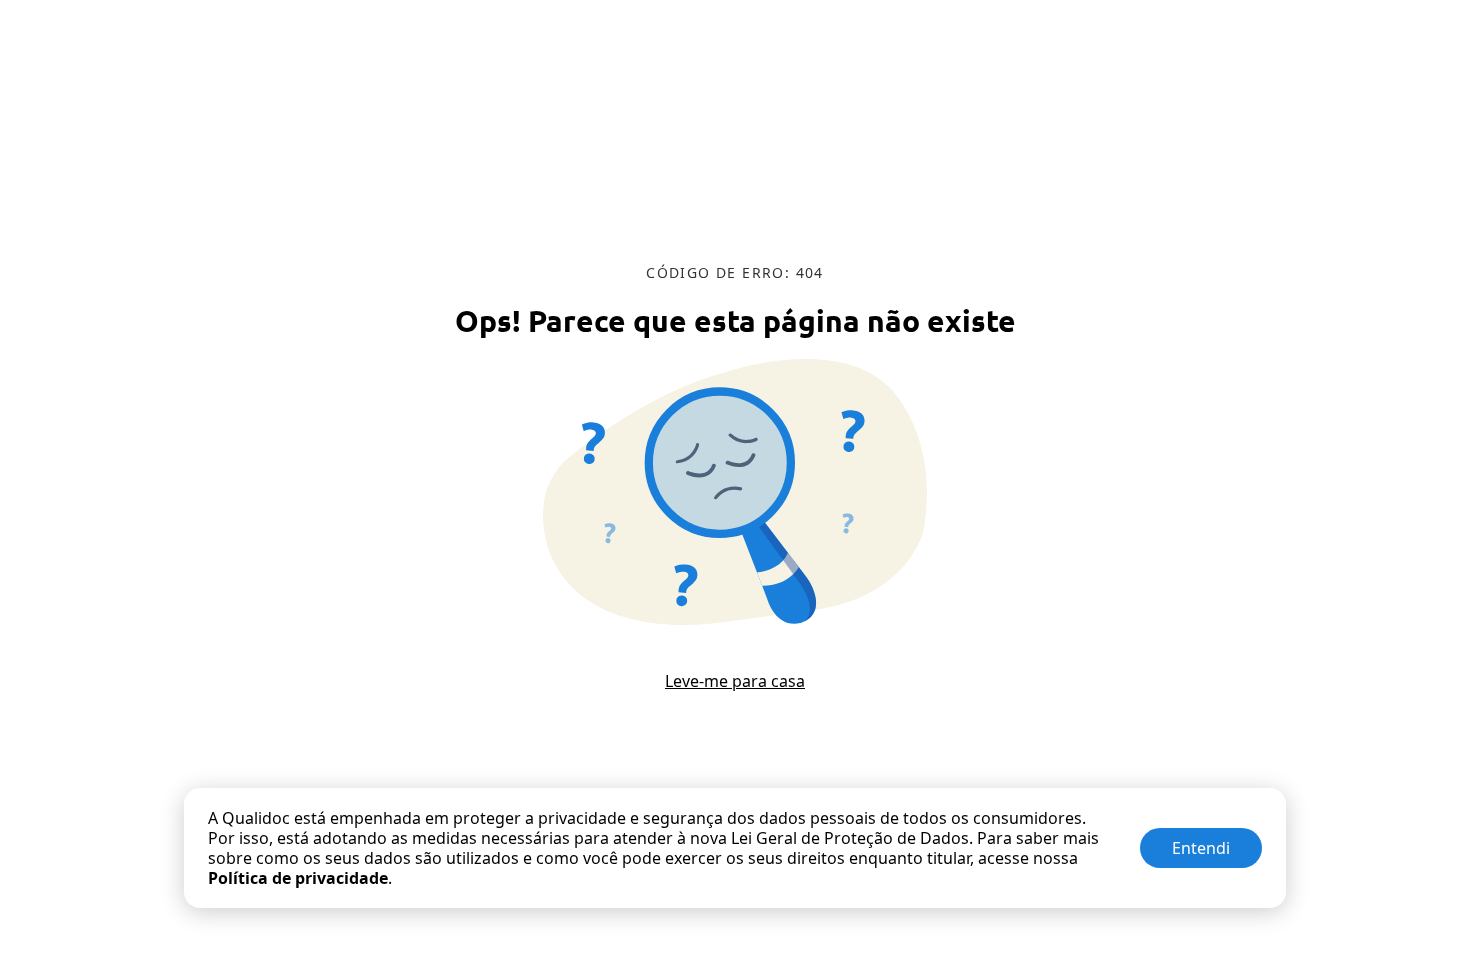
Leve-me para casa (735, 681)
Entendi (1201, 848)
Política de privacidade (298, 878)
